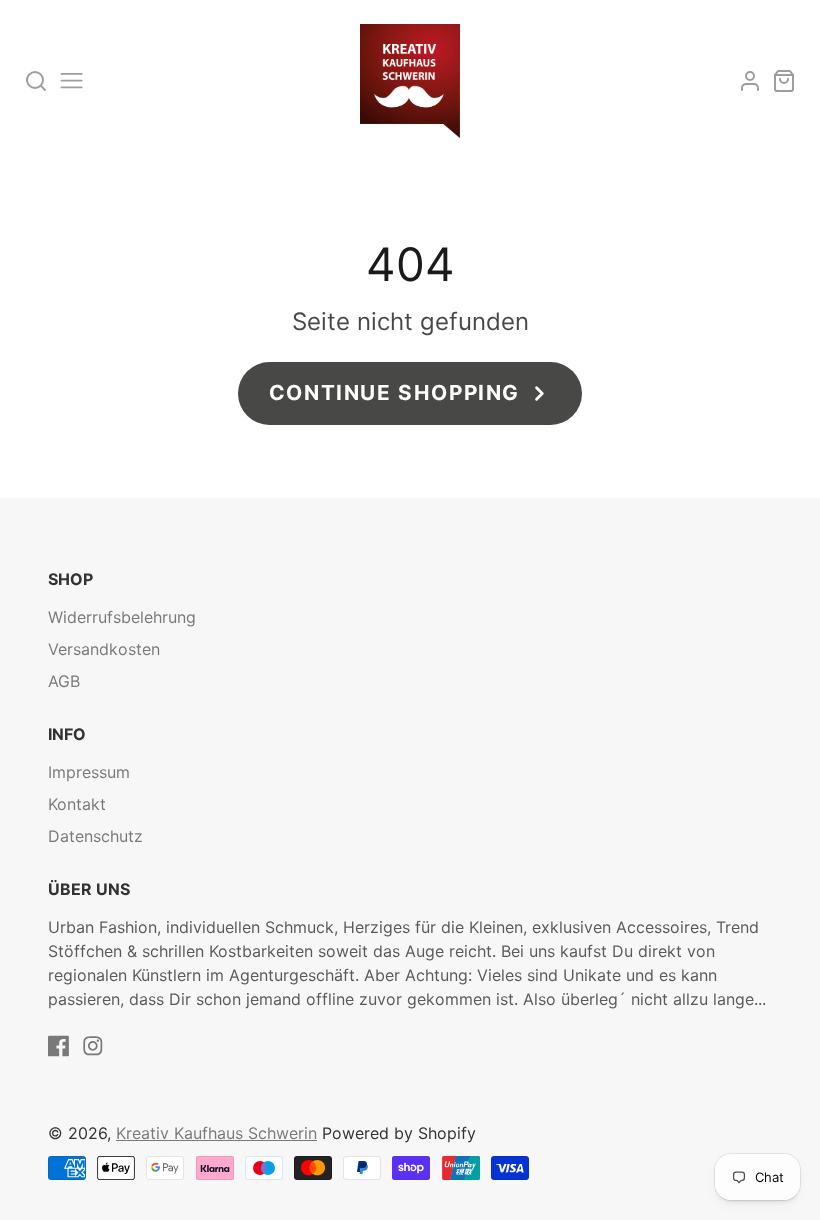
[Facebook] (59, 1046)
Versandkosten (104, 649)
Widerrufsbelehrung (122, 617)
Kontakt (77, 804)
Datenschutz (95, 836)
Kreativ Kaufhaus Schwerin (216, 1133)
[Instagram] (93, 1046)
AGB (64, 681)
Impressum (89, 772)
